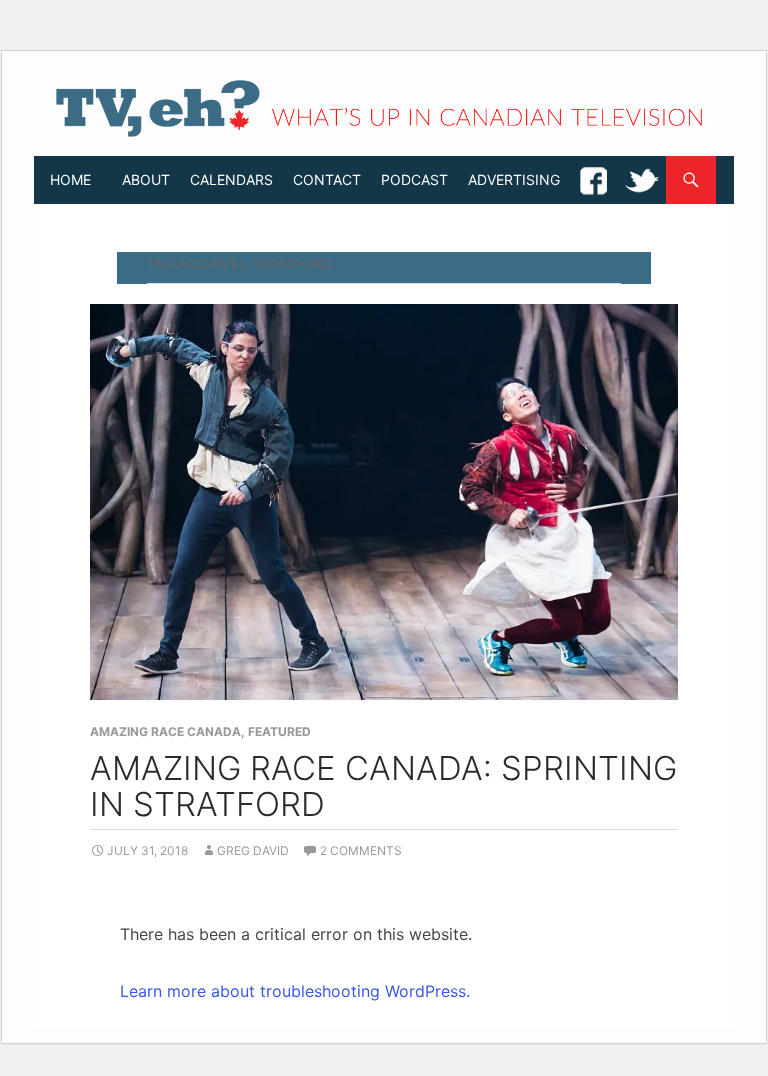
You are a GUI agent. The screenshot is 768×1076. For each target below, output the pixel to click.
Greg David (253, 850)
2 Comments (361, 850)
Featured (279, 731)
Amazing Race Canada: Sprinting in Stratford (383, 786)
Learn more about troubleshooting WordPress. (295, 991)
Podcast (414, 179)
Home (70, 179)
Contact (327, 179)
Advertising (514, 179)
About (146, 179)
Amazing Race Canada (165, 731)
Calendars (231, 179)
